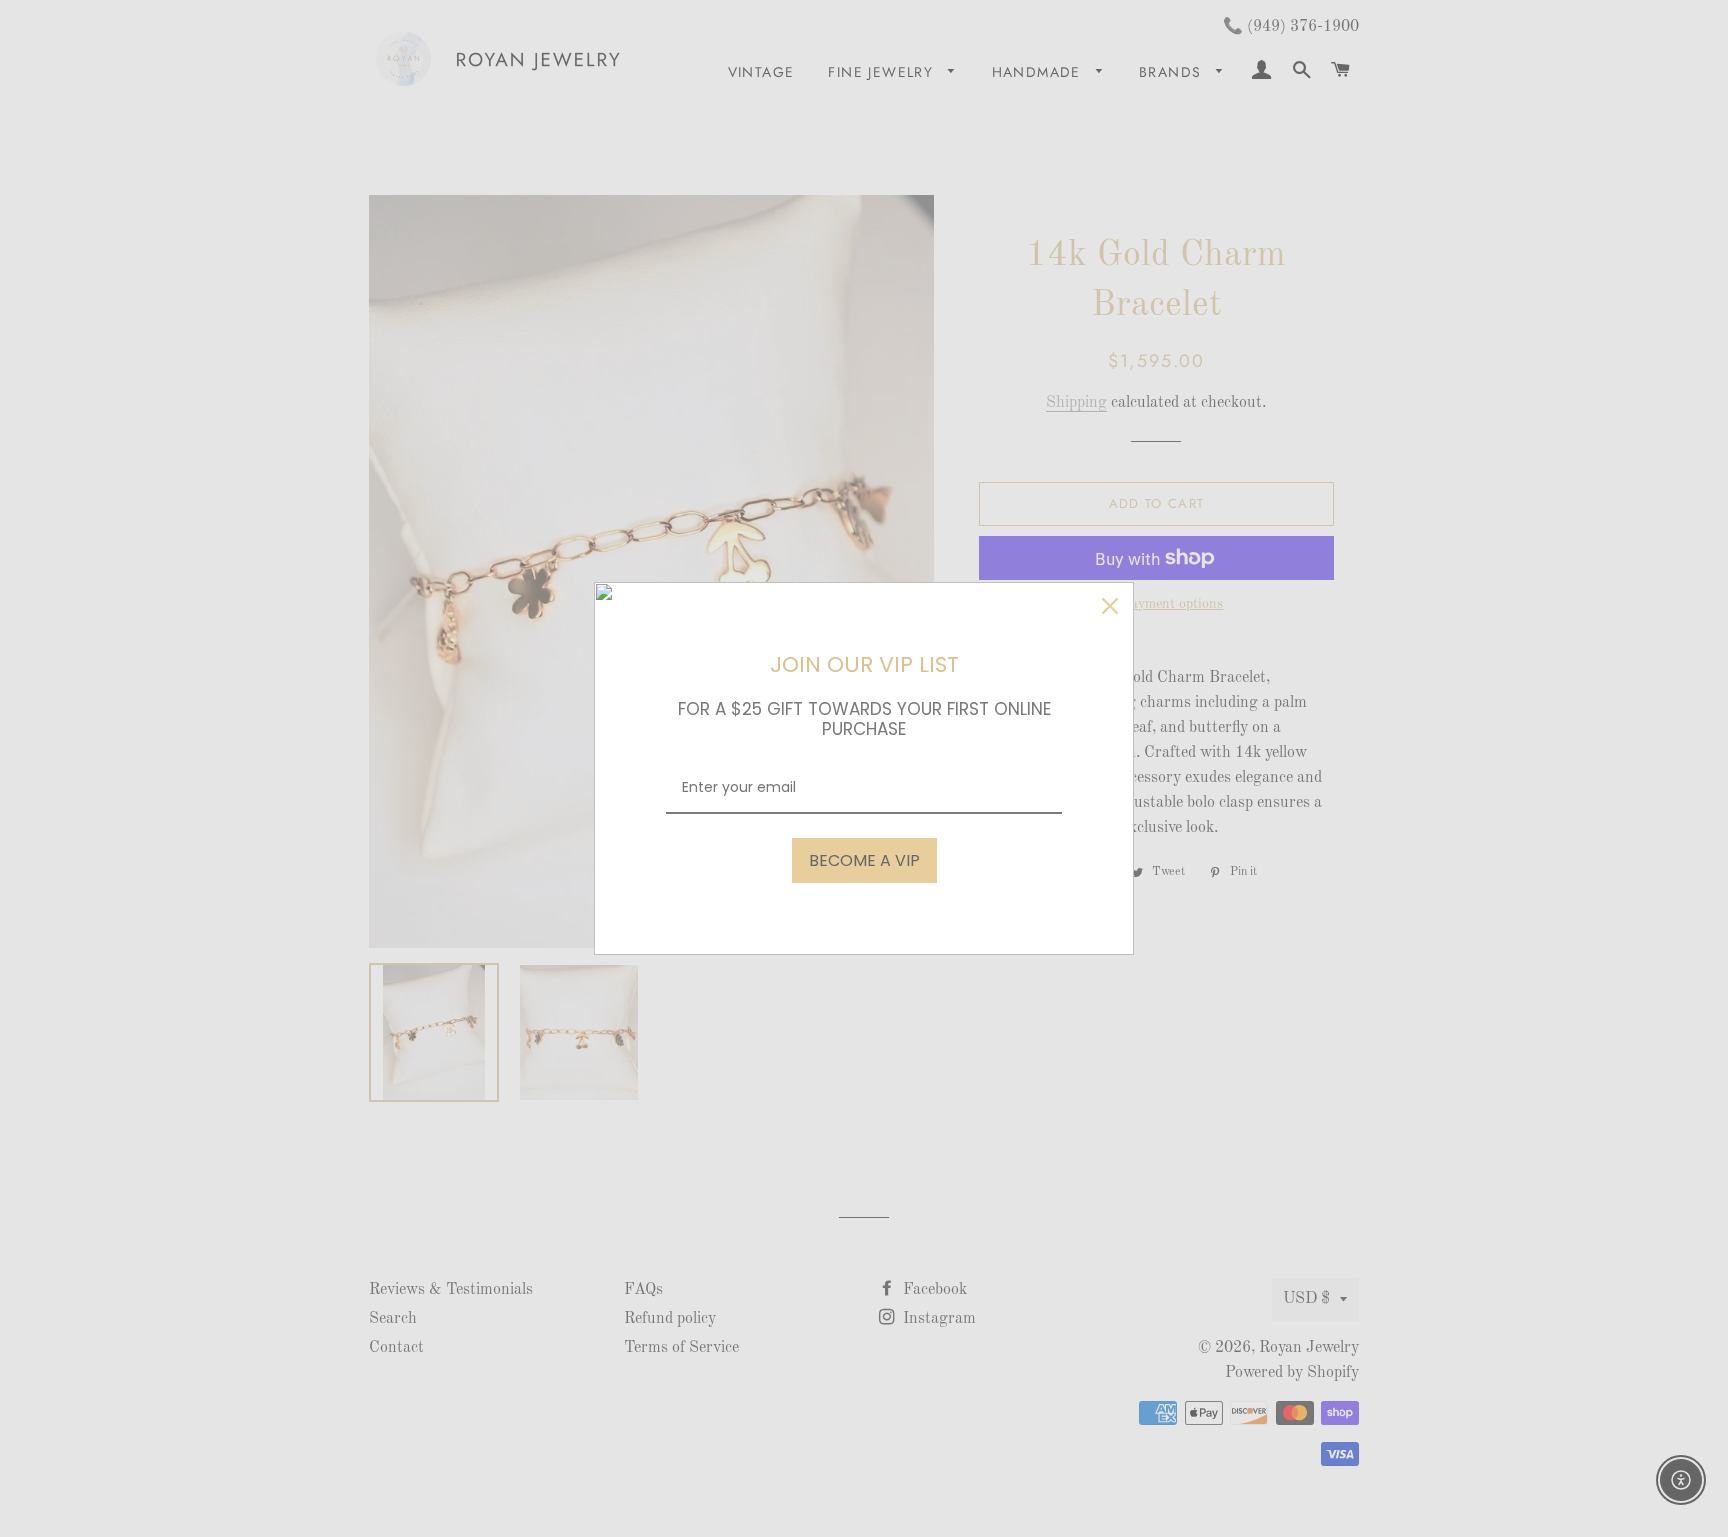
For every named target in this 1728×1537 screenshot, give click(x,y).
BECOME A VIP (864, 860)
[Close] (1110, 606)
